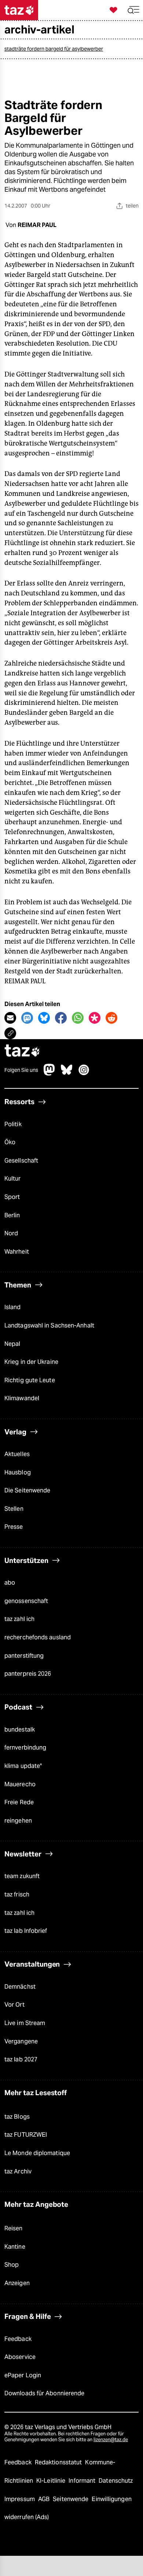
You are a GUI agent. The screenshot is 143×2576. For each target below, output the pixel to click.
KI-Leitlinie (52, 2481)
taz (22, 1051)
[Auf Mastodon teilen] (27, 1018)
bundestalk (20, 1730)
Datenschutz (116, 2481)
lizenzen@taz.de (111, 2440)
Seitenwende (71, 2499)
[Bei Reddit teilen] (111, 1018)
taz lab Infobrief (26, 1931)
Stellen (14, 1509)
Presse (14, 1527)
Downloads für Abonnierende (44, 2393)
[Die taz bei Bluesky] (67, 1073)
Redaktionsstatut (59, 2462)
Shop (12, 2265)
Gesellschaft (21, 1161)
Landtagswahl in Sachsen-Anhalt (49, 1325)
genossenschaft (26, 1601)
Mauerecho (20, 1784)
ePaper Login (23, 2375)
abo (10, 1583)
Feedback (18, 2339)
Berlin (12, 1215)
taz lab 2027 (21, 2059)
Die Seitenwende (27, 1490)
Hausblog (18, 1472)
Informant (83, 2481)
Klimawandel (22, 1398)
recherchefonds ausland (38, 1637)
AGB (45, 2499)
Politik (13, 1124)
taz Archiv (18, 2171)
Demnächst (20, 1987)
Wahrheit (17, 1252)
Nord (11, 1233)
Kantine (15, 2247)
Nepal (12, 1344)
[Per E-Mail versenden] (10, 1018)
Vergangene (21, 2041)
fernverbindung (25, 1748)
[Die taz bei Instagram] (84, 1073)
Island (13, 1307)
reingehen (18, 1821)
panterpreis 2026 (28, 1674)
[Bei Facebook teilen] (61, 1018)
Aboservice (20, 2357)
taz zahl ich (19, 1619)
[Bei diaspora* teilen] (95, 1018)
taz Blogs (17, 2117)
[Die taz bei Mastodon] (49, 1073)
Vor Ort (14, 2005)
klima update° (23, 1766)
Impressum (20, 2499)
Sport (12, 1197)
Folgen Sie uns (21, 1070)
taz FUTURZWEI (26, 2135)
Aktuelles (17, 1454)
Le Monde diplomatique (37, 2153)
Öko (10, 1142)
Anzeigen (17, 2283)
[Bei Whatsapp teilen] (78, 1018)
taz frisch (17, 1894)
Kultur (13, 1179)
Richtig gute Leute (30, 1380)
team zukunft (22, 1876)
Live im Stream (25, 2023)
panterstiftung (24, 1656)
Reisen (14, 2228)
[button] (133, 10)
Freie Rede (19, 1802)
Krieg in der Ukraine (31, 1362)
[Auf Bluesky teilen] (44, 1018)
